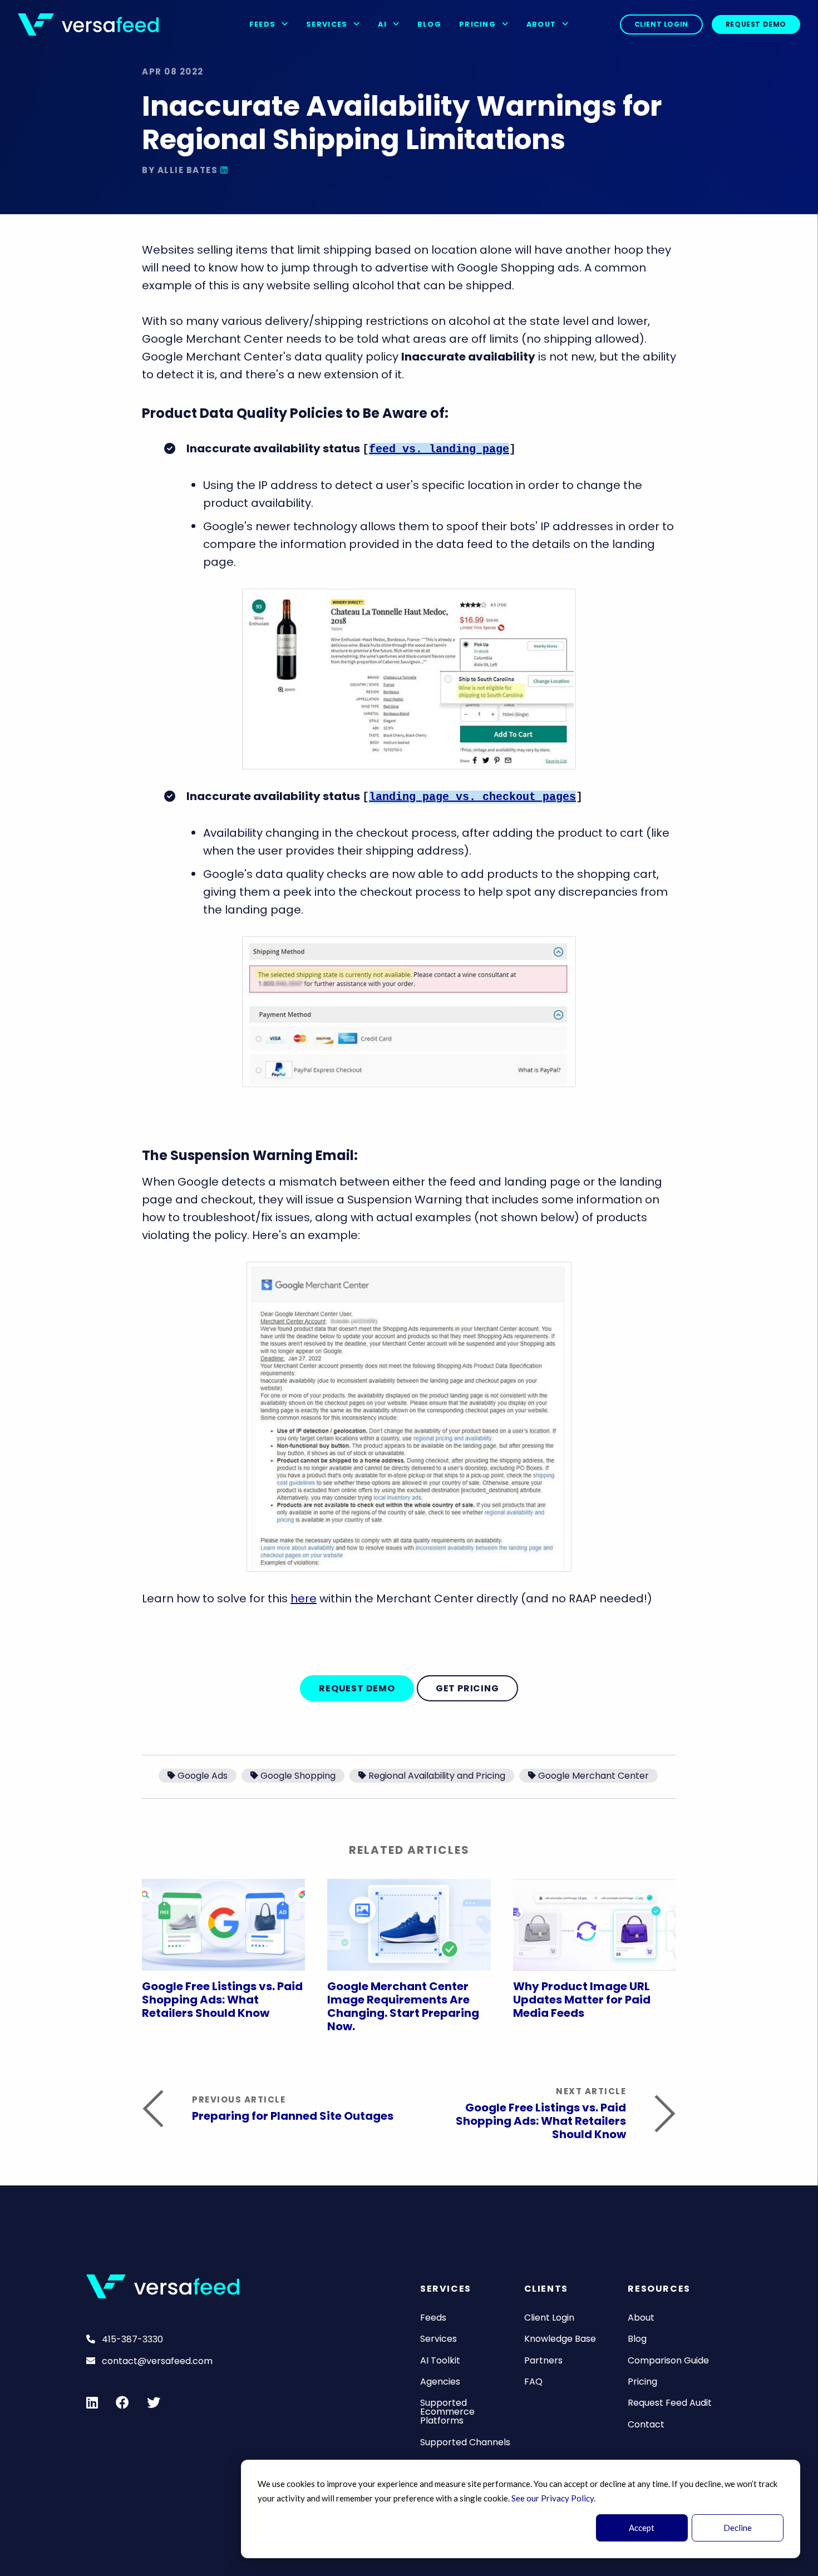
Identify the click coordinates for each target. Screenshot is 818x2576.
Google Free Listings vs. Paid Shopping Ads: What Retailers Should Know (222, 2000)
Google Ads (203, 1776)
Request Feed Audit (670, 2403)
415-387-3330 (131, 2339)
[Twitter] (154, 2402)
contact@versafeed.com (156, 2361)
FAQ (533, 2382)
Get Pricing (467, 1688)
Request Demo (756, 24)
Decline (738, 2528)
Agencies (440, 2382)
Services (328, 24)
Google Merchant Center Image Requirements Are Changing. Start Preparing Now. (403, 2006)
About (543, 24)
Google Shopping (298, 1776)
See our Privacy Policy (553, 2498)
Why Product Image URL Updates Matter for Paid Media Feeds (582, 2000)
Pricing (479, 24)
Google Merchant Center (593, 1776)
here (304, 1598)
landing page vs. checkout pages (472, 797)
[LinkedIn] (225, 170)
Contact (646, 2424)
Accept (642, 2528)
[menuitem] (269, 24)
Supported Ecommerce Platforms (447, 2412)
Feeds (264, 24)
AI (383, 24)
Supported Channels (465, 2442)
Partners (543, 2360)
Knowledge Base (560, 2339)
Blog (429, 24)
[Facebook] (122, 2402)
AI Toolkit (440, 2360)
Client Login (661, 24)
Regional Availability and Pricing (437, 1776)
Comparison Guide (668, 2360)
